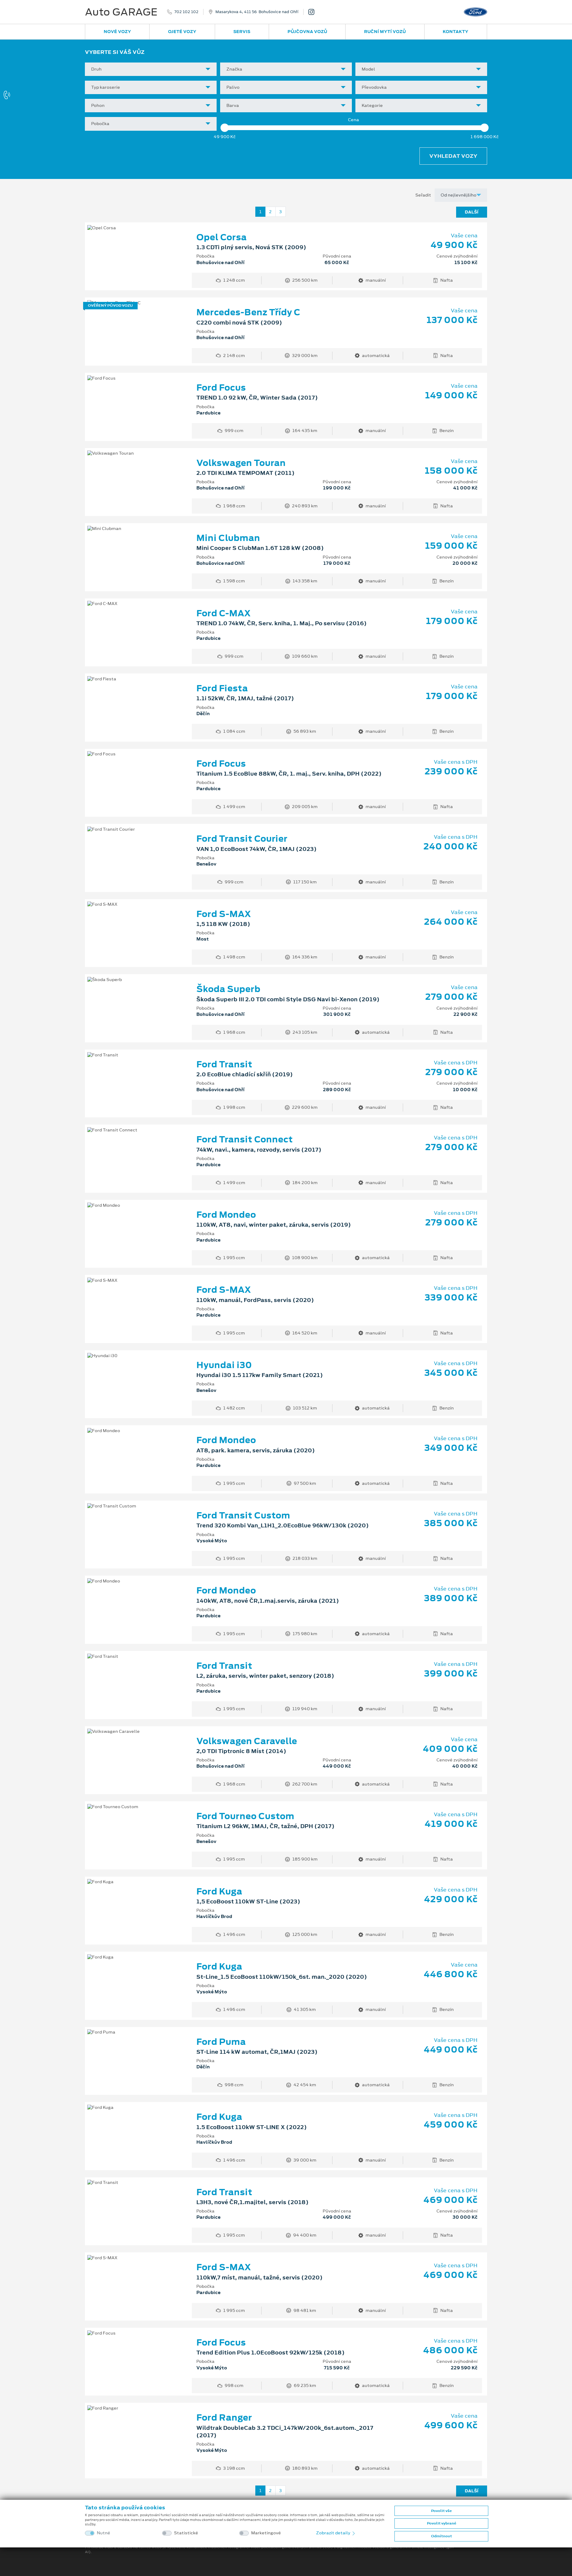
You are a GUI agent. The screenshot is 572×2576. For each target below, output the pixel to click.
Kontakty (456, 32)
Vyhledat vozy (453, 156)
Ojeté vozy (182, 32)
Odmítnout (442, 2536)
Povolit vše (441, 2511)
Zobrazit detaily (334, 2533)
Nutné (104, 2533)
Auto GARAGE (121, 12)
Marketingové (266, 2533)
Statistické (186, 2533)
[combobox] (151, 69)
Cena (353, 120)
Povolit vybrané (442, 2523)
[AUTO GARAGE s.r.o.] (314, 12)
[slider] (225, 128)
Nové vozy (117, 32)
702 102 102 (186, 12)
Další (472, 212)
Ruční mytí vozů (385, 32)
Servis (242, 32)
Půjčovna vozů (307, 32)
